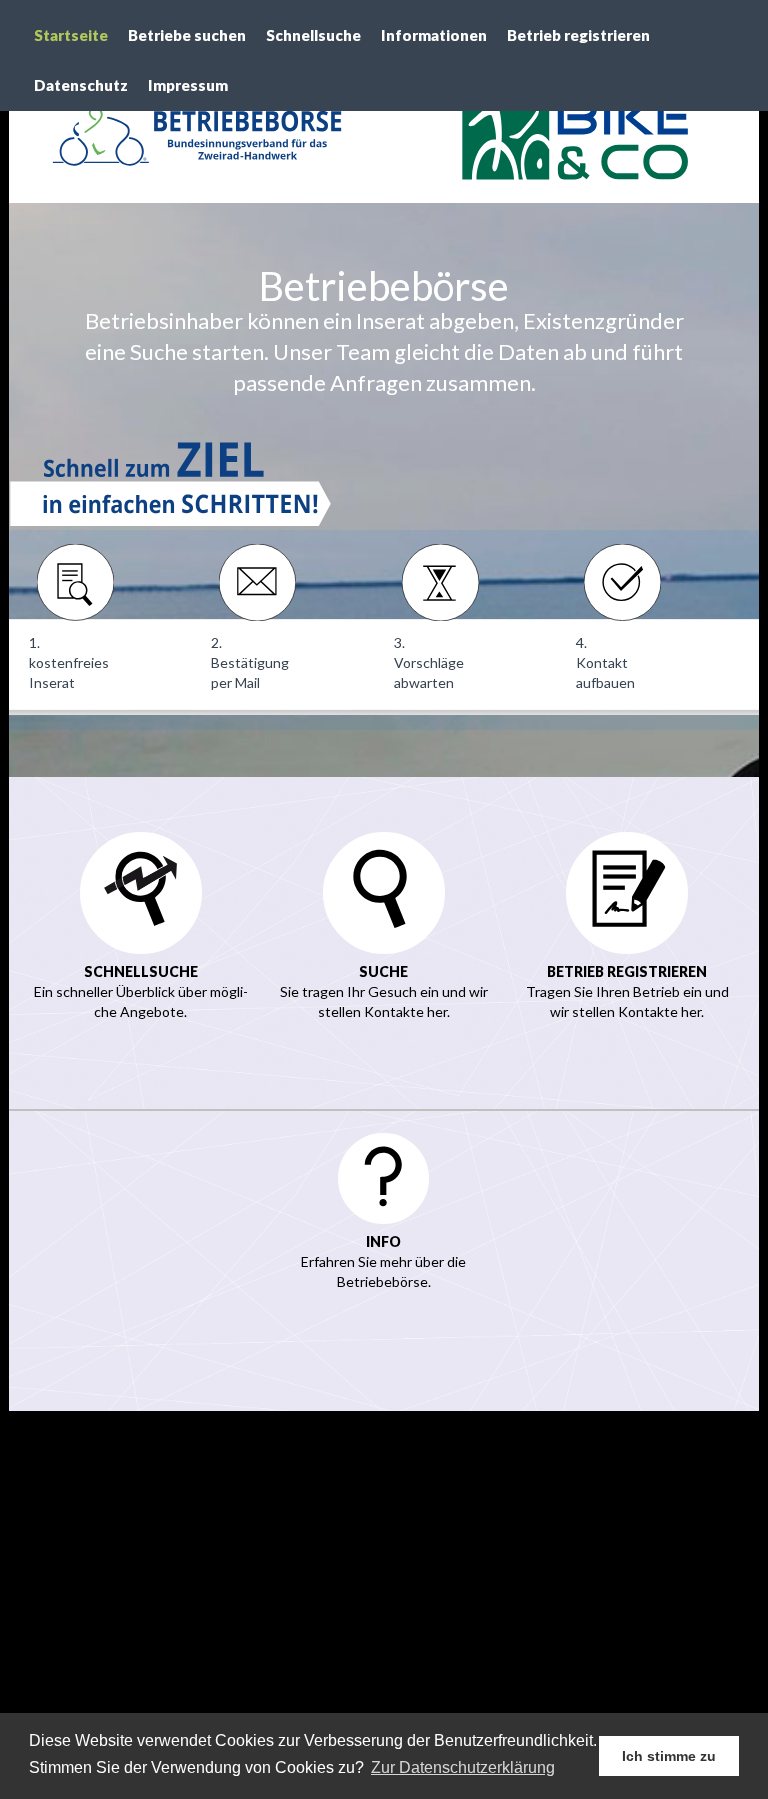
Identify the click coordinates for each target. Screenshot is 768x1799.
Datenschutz (81, 85)
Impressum (188, 85)
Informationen (434, 35)
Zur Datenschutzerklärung (463, 1767)
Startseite (71, 35)
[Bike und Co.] (571, 130)
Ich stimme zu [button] (669, 1756)
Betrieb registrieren (578, 35)
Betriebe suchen (187, 35)
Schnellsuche (313, 35)
